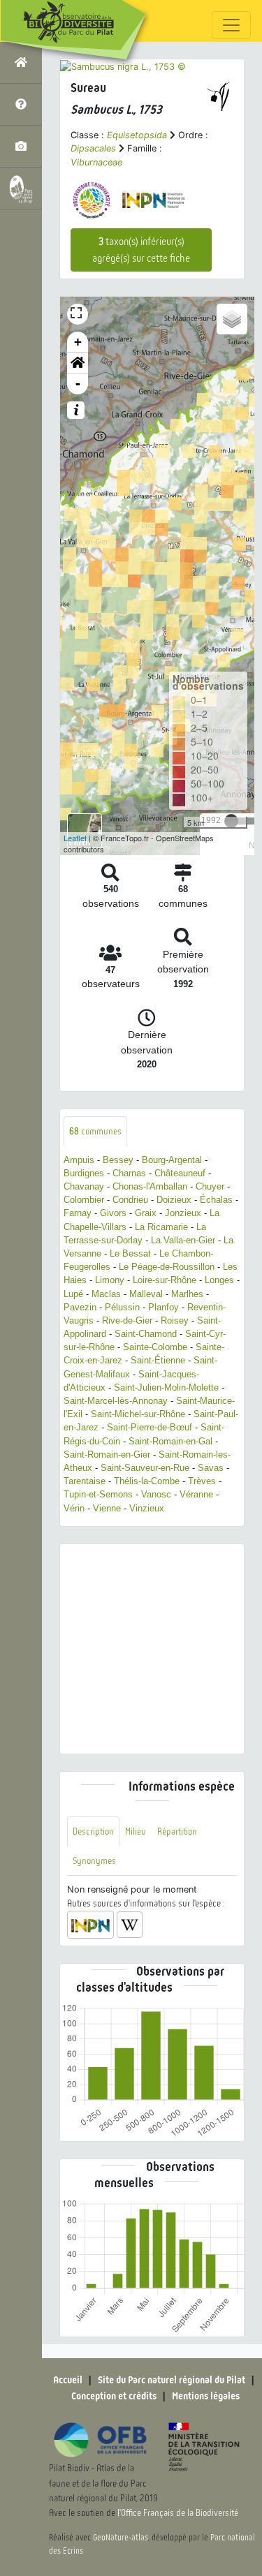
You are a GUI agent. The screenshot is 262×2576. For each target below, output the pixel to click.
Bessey (118, 1160)
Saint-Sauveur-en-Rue (145, 1468)
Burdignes (84, 1173)
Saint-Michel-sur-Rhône (138, 1414)
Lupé (73, 1294)
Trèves (202, 1481)
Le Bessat (130, 1253)
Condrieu (130, 1200)
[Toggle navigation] (231, 25)
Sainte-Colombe (155, 1347)
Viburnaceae (96, 162)
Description (93, 1831)
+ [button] (78, 342)
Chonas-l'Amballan (150, 1186)
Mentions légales (206, 2396)
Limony (110, 1280)
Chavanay (84, 1186)
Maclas (106, 1294)
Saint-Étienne (158, 1360)
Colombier (84, 1200)
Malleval (146, 1294)
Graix (146, 1213)
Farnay (78, 1213)
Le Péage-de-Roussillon (167, 1267)
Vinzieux (147, 1508)
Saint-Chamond (146, 1334)
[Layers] (232, 319)
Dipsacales (93, 148)
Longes (219, 1280)
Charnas (129, 1173)
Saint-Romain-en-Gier (107, 1454)
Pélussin (122, 1307)
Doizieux (174, 1200)
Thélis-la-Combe (147, 1481)
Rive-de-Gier (127, 1320)
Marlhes (187, 1294)
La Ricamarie (161, 1227)
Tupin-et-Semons (98, 1494)
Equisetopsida (137, 135)
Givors (113, 1213)
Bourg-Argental (172, 1160)
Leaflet (75, 838)
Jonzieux (183, 1213)
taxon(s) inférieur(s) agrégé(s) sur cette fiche (141, 250)
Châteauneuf (180, 1173)
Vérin (74, 1508)
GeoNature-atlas (121, 2538)
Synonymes (94, 1861)
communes (95, 1131)
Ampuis (79, 1160)
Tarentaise (85, 1481)
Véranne (196, 1494)
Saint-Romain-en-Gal (170, 1441)
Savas (211, 1468)
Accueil (68, 2380)
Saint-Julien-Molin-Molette (166, 1387)
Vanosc (156, 1494)
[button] (78, 363)
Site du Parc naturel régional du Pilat (172, 2380)
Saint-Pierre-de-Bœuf (150, 1427)
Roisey (175, 1320)
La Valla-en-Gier (183, 1240)
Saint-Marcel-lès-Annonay (116, 1401)
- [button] (78, 384)
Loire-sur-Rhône (165, 1280)
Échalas (216, 1200)
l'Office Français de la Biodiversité (178, 2513)
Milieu (136, 1831)
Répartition (177, 1831)
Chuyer (210, 1186)
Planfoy (163, 1307)
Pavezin (80, 1307)
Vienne (107, 1508)
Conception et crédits (114, 2396)
